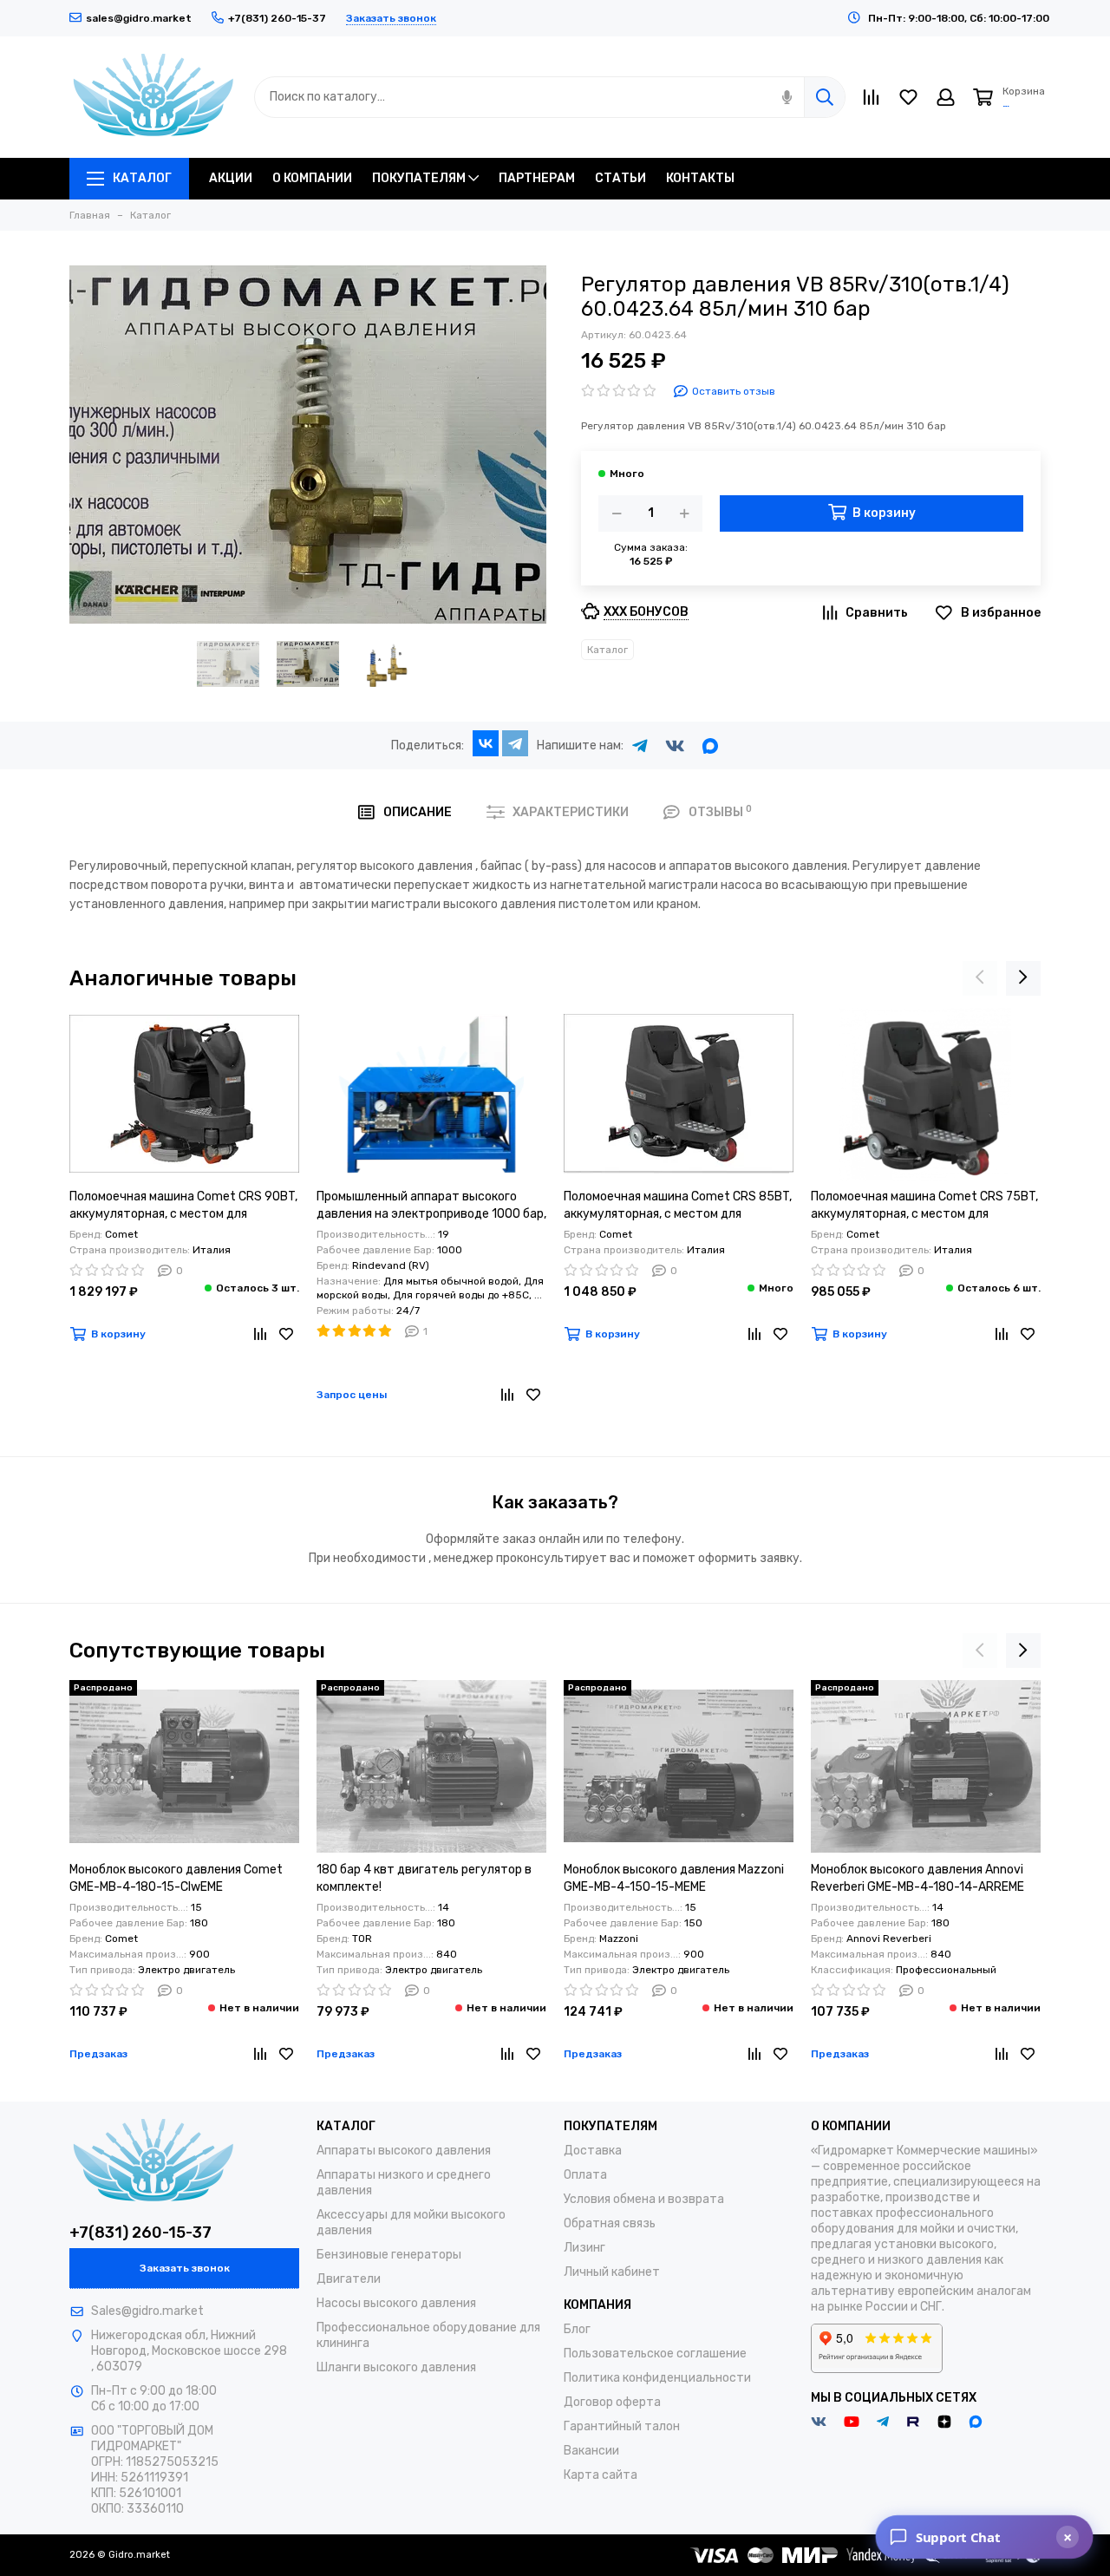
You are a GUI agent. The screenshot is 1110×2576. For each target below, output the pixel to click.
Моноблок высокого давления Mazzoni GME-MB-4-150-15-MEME (674, 1878)
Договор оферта (612, 2402)
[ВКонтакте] (486, 743)
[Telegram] (515, 743)
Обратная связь (610, 2223)
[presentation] (980, 978)
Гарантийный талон (622, 2426)
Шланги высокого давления (396, 2367)
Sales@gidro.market (147, 2311)
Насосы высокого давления (396, 2303)
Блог (577, 2329)
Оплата (585, 2175)
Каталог (607, 650)
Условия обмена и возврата (644, 2199)
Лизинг (584, 2248)
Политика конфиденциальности (657, 2378)
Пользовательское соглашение (655, 2354)
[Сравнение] (260, 1334)
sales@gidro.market (139, 18)
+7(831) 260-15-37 (140, 2233)
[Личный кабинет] (946, 97)
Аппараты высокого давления (404, 2151)
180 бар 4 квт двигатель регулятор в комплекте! (424, 1878)
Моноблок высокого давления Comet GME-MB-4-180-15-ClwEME (176, 1878)
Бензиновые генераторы (389, 2255)
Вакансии (591, 2451)
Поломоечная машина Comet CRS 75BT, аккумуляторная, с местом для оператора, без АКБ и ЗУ (924, 1206)
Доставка (593, 2151)
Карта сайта (601, 2475)
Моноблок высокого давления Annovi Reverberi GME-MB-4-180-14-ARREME (917, 1878)
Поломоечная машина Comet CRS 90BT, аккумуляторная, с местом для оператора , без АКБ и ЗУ (183, 1206)
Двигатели (349, 2279)
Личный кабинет (612, 2272)
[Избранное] (286, 1334)
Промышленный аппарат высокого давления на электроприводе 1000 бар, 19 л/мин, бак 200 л (431, 1206)
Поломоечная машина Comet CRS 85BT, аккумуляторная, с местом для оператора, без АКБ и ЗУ (678, 1206)
